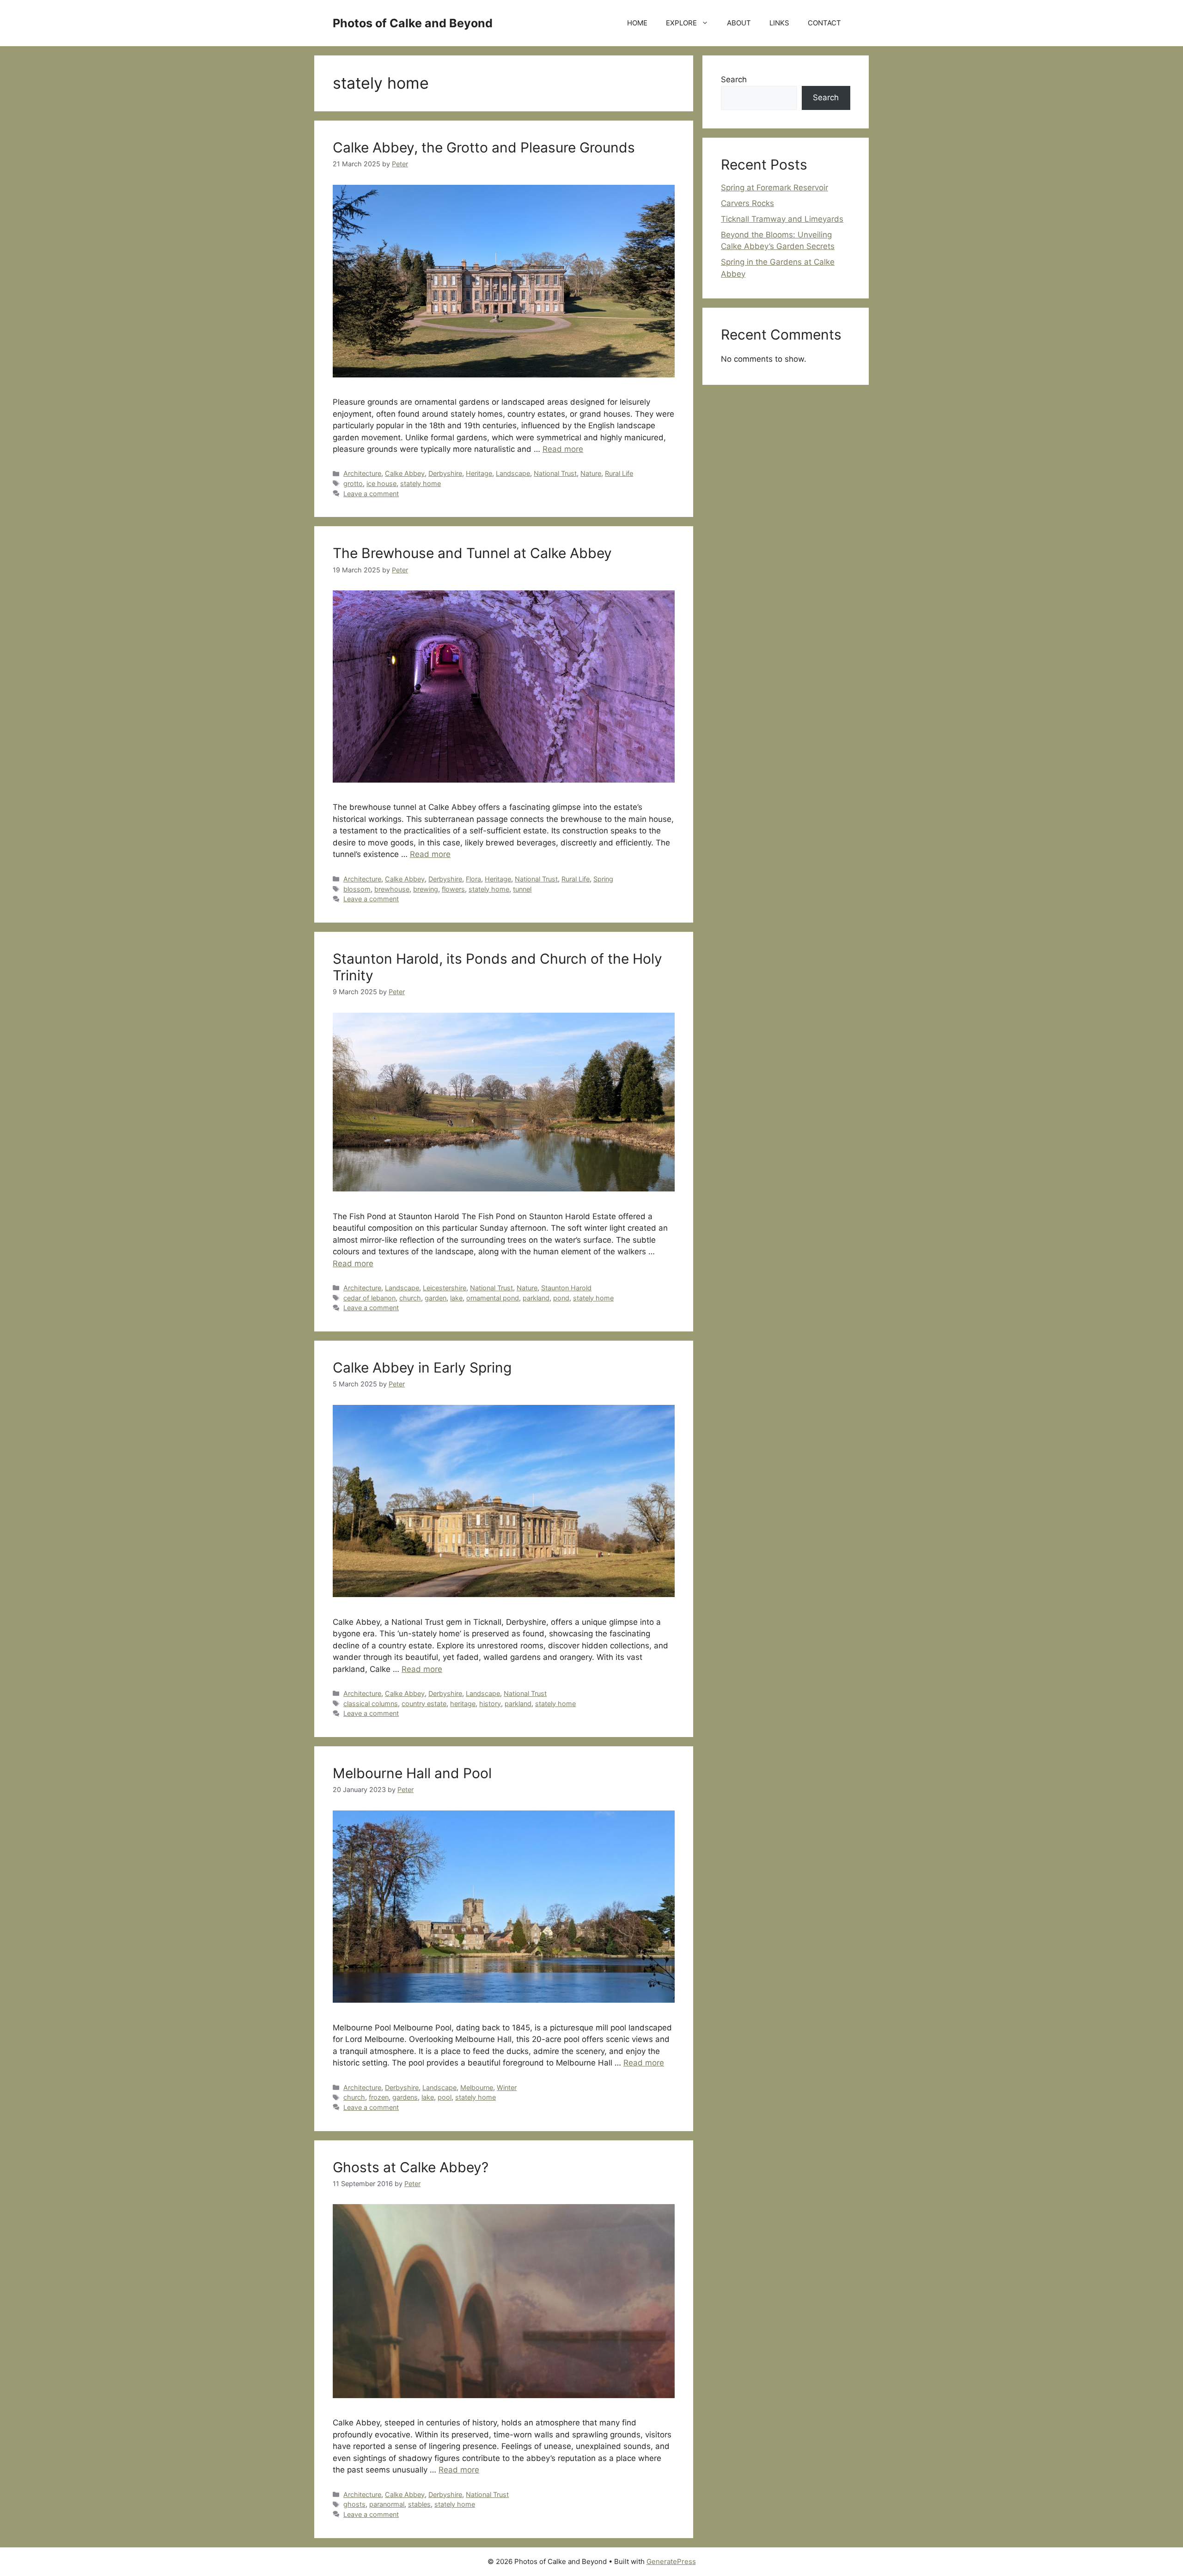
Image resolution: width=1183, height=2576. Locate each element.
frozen (379, 2097)
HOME (637, 23)
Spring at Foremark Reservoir (774, 188)
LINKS (779, 23)
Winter (507, 2087)
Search (734, 79)
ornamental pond (493, 1298)
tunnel (522, 889)
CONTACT (824, 23)
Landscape (513, 473)
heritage (463, 1704)
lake (456, 1298)
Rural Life (619, 473)
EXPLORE (681, 23)
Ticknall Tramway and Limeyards (782, 219)
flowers (453, 889)
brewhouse (392, 889)
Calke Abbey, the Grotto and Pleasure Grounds (484, 147)
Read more (563, 449)
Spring (603, 879)
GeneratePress (671, 2561)
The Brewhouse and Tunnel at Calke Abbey (472, 553)
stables (419, 2504)
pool (445, 2097)
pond (561, 1298)
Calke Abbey (405, 473)
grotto (353, 483)
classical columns (371, 1704)
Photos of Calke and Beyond (413, 23)
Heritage (479, 473)
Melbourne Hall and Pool (412, 1773)
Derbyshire (445, 473)
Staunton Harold (566, 1288)
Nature (591, 473)
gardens (405, 2097)
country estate (424, 1704)
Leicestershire (445, 1288)
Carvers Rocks (747, 203)
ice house (381, 483)
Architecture (362, 473)
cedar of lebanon (369, 1298)
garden (436, 1298)
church (410, 1298)
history (490, 1704)
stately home (421, 483)
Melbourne (477, 2087)
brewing (426, 889)
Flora (473, 879)
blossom (357, 889)
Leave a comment (371, 494)
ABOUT (739, 23)
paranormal (387, 2504)
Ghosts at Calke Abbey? (411, 2167)
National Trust (555, 473)
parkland (536, 1298)
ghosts (354, 2504)
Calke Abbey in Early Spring (422, 1367)
